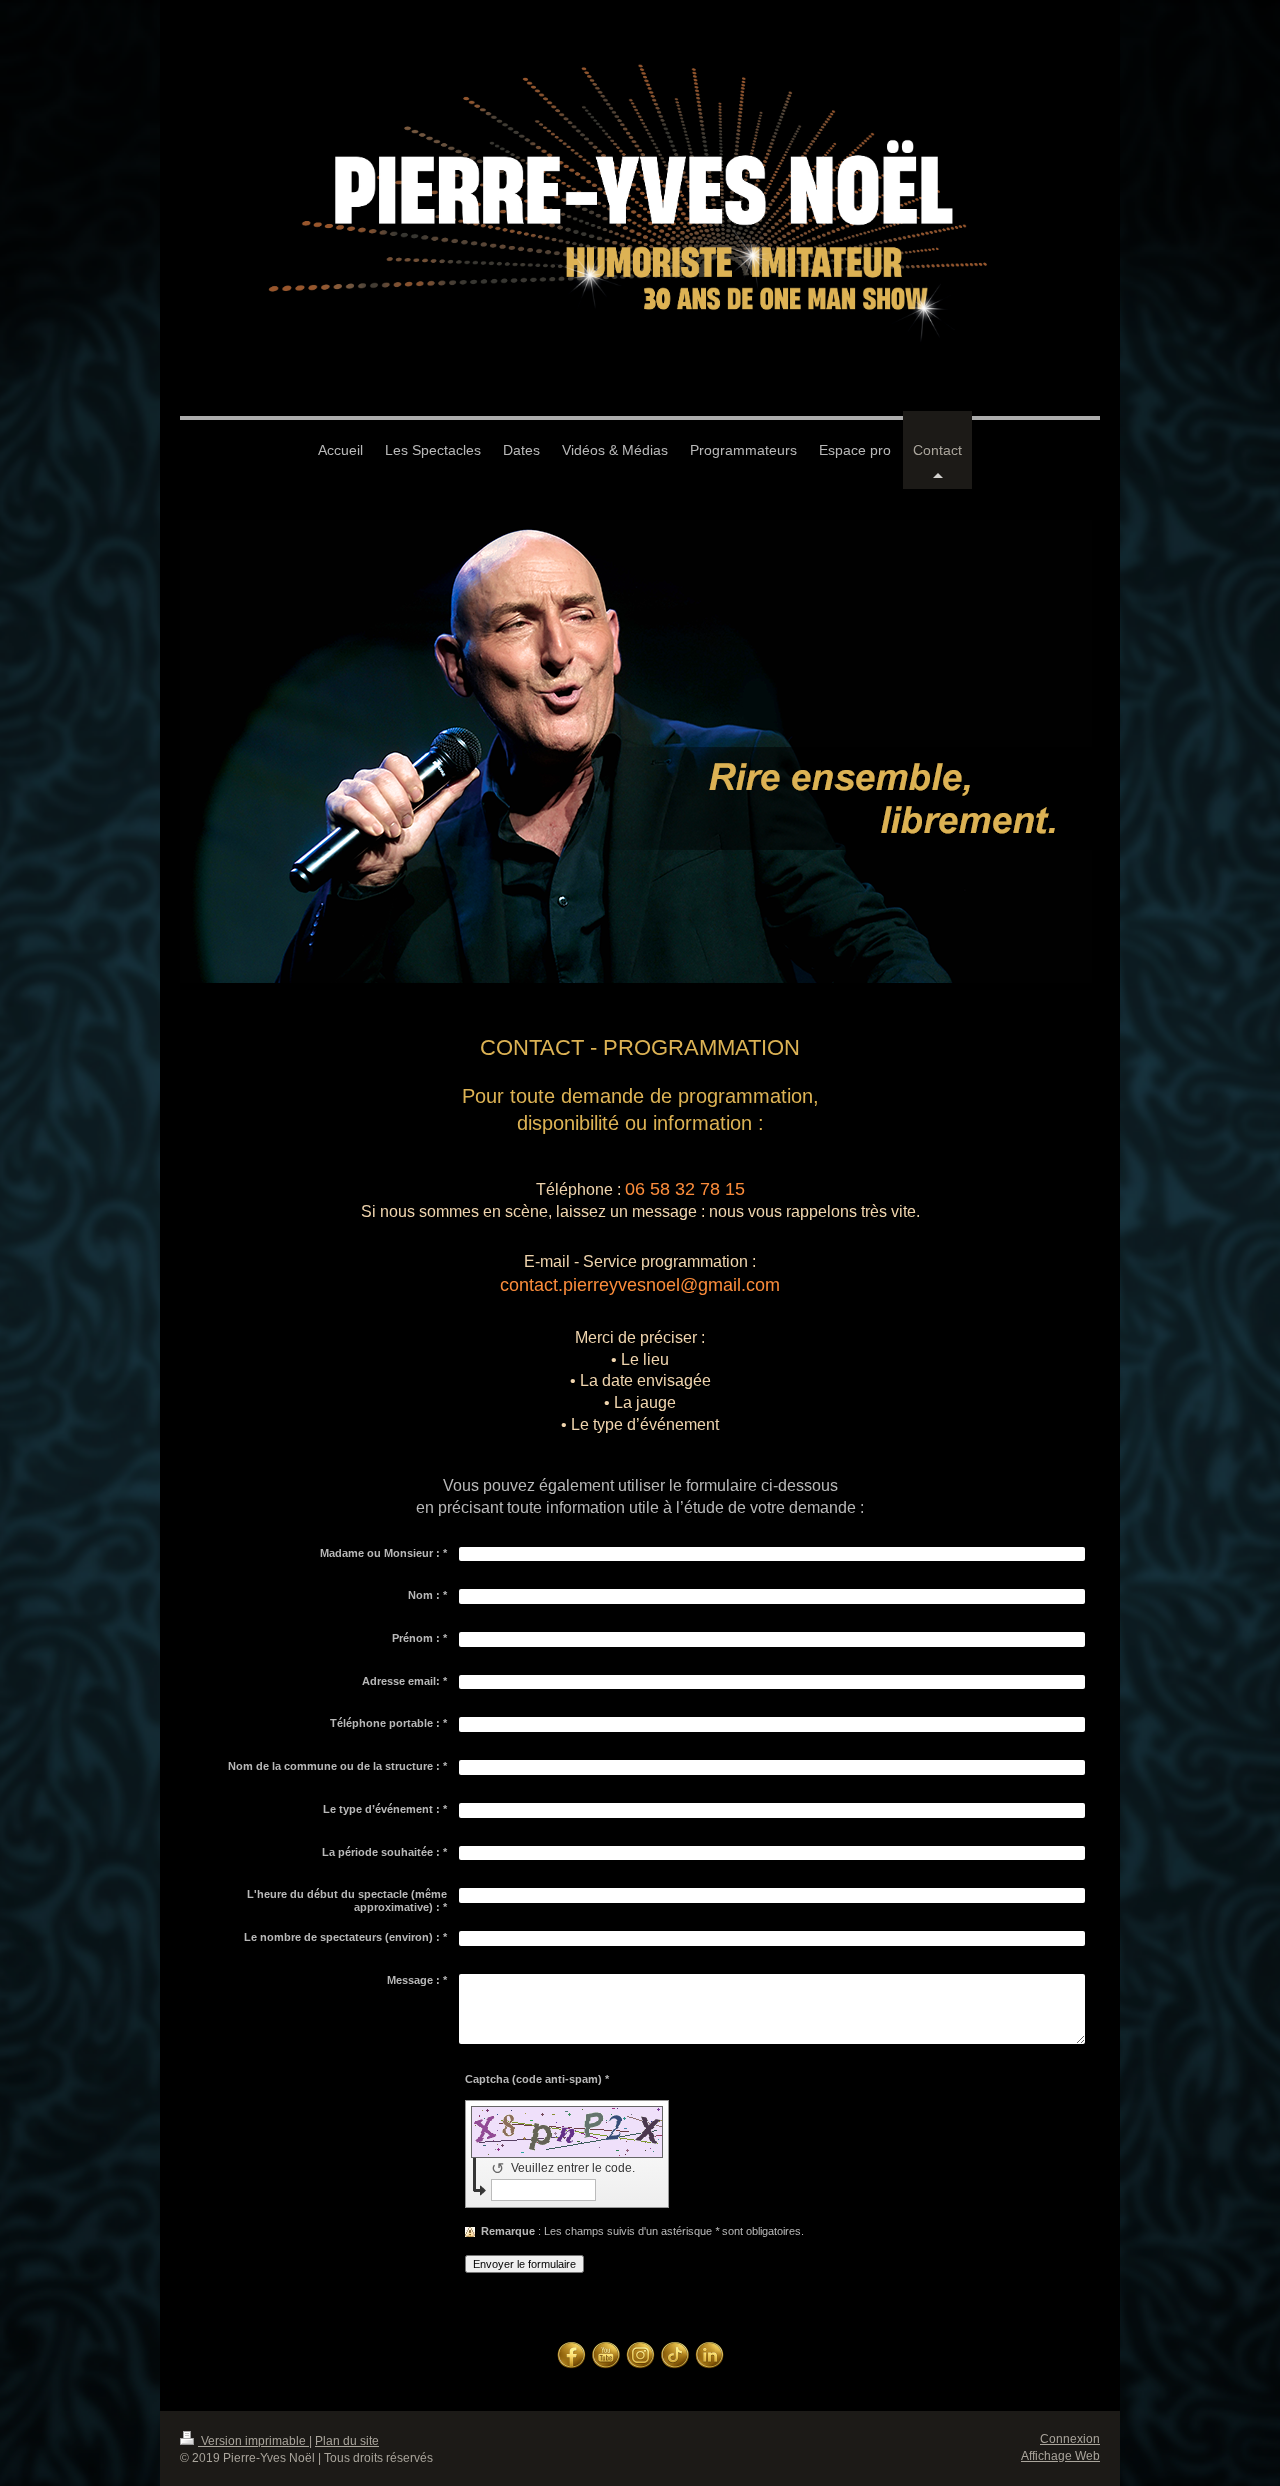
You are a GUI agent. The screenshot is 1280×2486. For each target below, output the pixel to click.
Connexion (1070, 2438)
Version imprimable (253, 2440)
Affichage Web (1060, 2455)
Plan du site (347, 2440)
